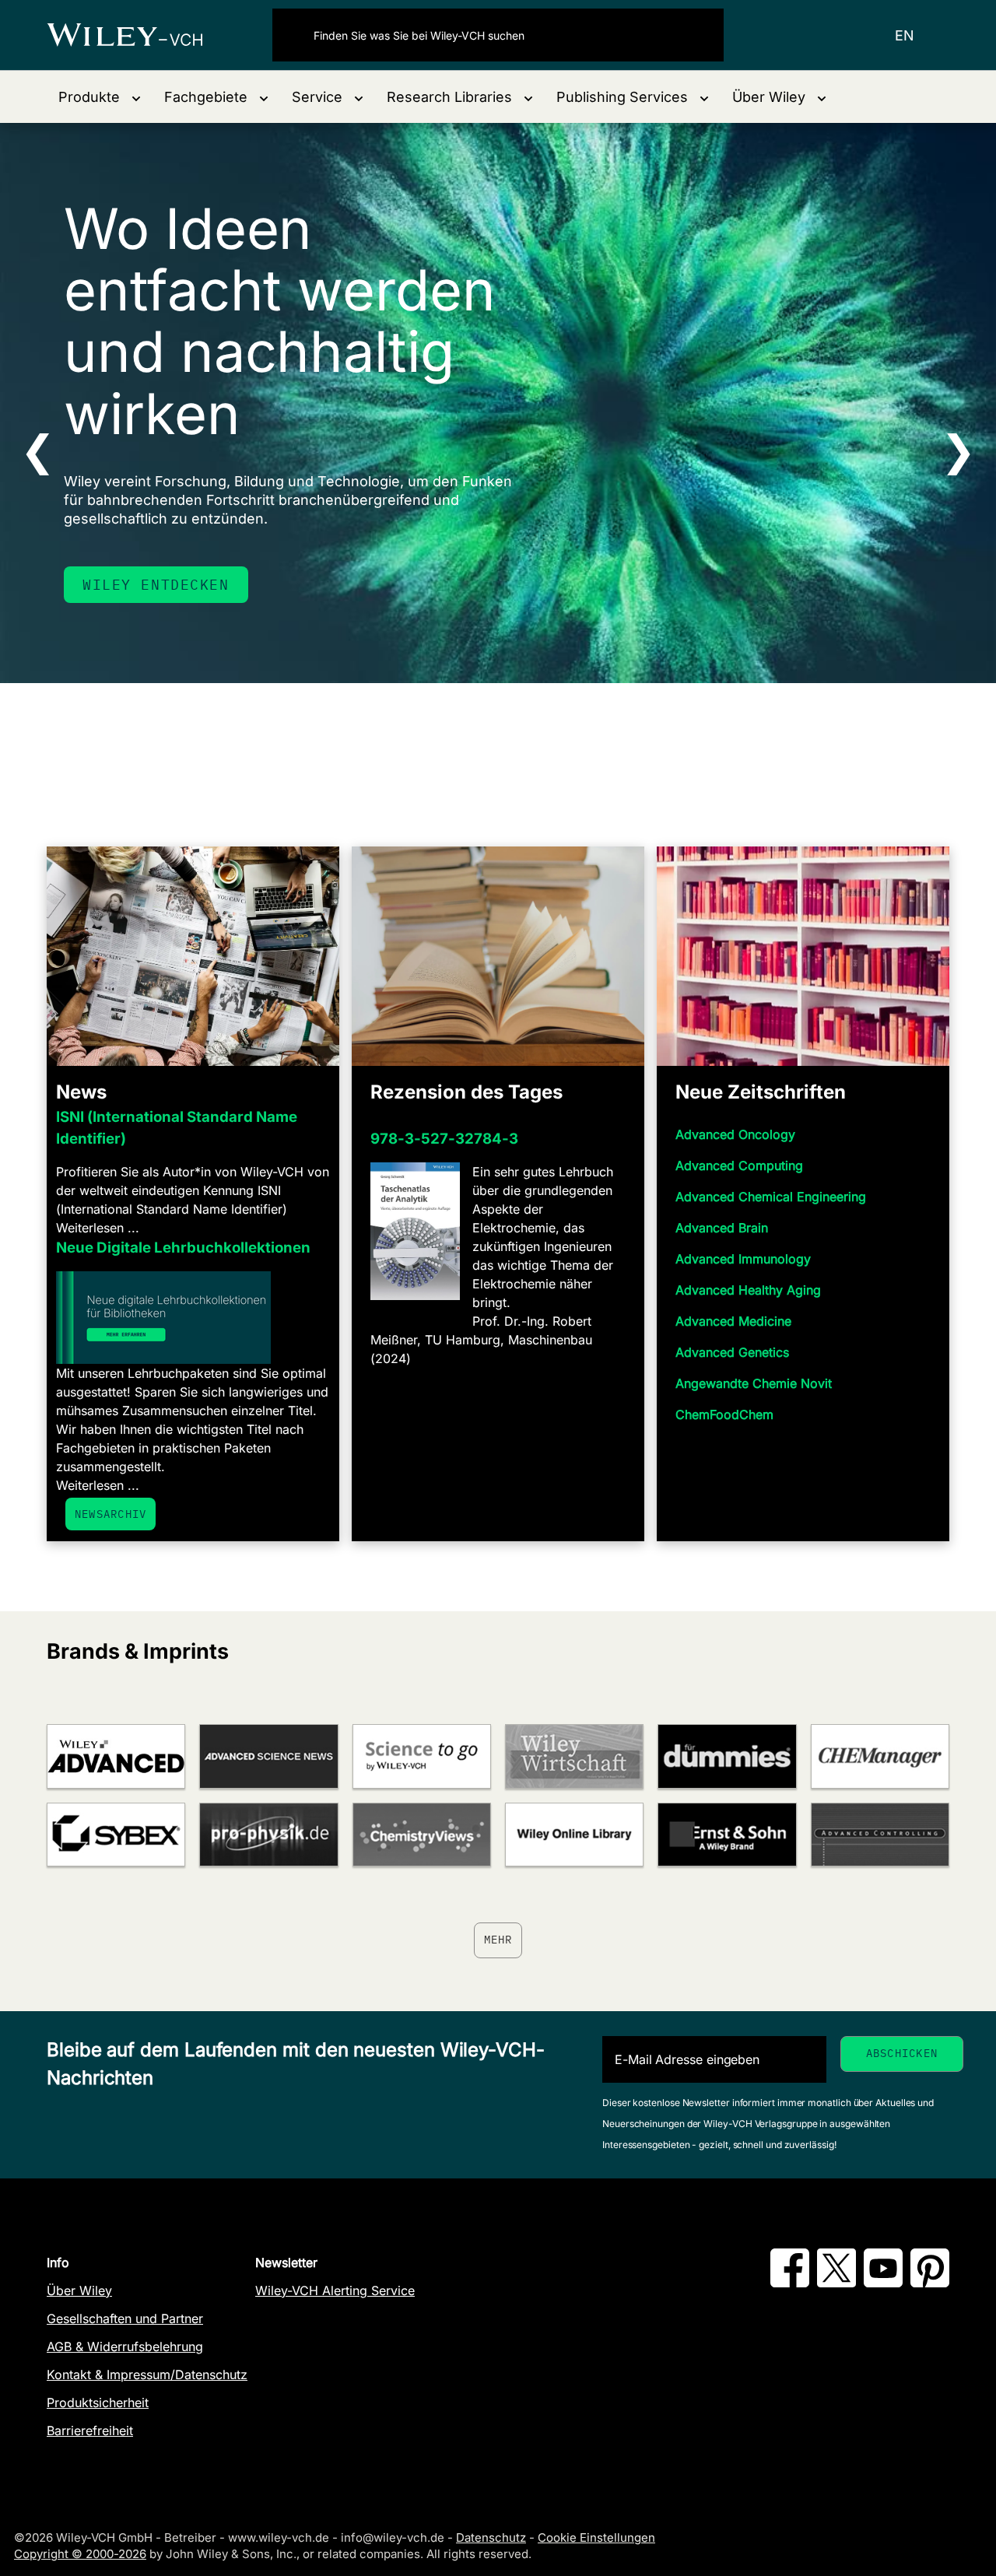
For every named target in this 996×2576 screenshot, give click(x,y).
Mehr (498, 1940)
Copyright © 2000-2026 (80, 2554)
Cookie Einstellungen (596, 2537)
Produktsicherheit (98, 2403)
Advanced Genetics (732, 1352)
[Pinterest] (930, 2283)
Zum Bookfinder (151, 585)
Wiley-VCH (138, 35)
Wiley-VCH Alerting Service (335, 2290)
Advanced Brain (722, 1228)
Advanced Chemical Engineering (771, 1197)
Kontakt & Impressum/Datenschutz (147, 2374)
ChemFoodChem (724, 1414)
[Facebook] (790, 2283)
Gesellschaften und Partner (125, 2318)
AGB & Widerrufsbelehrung (125, 2346)
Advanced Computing (739, 1165)
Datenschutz (491, 2537)
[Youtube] (883, 2283)
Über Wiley (79, 2290)
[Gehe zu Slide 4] (528, 742)
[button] (100, 97)
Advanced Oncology (735, 1134)
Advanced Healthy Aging (748, 1290)
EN (905, 35)
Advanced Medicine (733, 1321)
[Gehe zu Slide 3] (508, 742)
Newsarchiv (110, 1514)
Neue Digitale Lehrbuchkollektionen (183, 1248)
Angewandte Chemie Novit (754, 1383)
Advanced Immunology (743, 1259)
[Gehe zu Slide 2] (488, 742)
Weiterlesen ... (98, 1228)
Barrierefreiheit (90, 2431)
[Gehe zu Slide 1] (468, 742)
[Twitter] (836, 2283)
